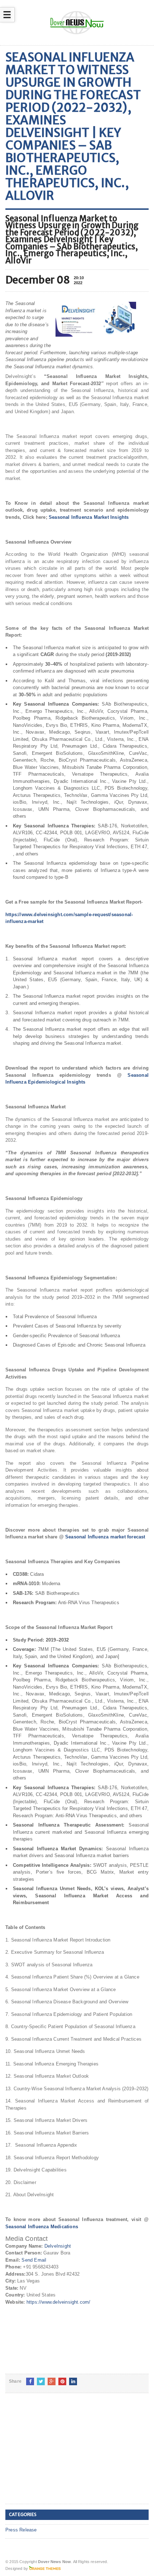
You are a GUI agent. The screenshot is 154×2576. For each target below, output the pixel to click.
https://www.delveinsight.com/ (59, 2302)
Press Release (21, 2530)
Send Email (34, 2260)
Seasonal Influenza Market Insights (89, 517)
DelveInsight (58, 2246)
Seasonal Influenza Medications (42, 2227)
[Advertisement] (59, 2454)
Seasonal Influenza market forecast (105, 1537)
